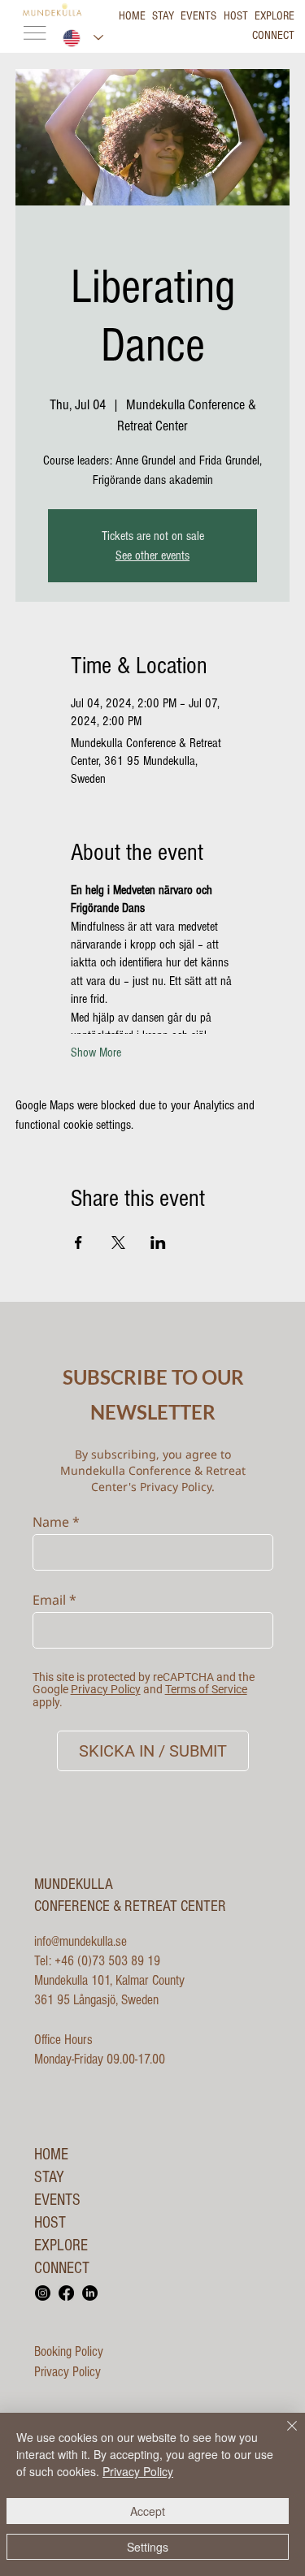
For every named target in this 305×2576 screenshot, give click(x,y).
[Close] (282, 2436)
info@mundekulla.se (81, 1941)
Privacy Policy (68, 2372)
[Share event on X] (118, 1243)
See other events (152, 555)
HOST (50, 2223)
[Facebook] (66, 2293)
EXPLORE (61, 2245)
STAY (49, 2177)
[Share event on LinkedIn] (158, 1243)
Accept (148, 2511)
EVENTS (57, 2200)
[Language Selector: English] (83, 38)
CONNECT (62, 2268)
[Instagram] (43, 2293)
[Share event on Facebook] (78, 1243)
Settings (148, 2547)
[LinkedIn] (90, 2293)
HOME (51, 2155)
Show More (96, 1052)
